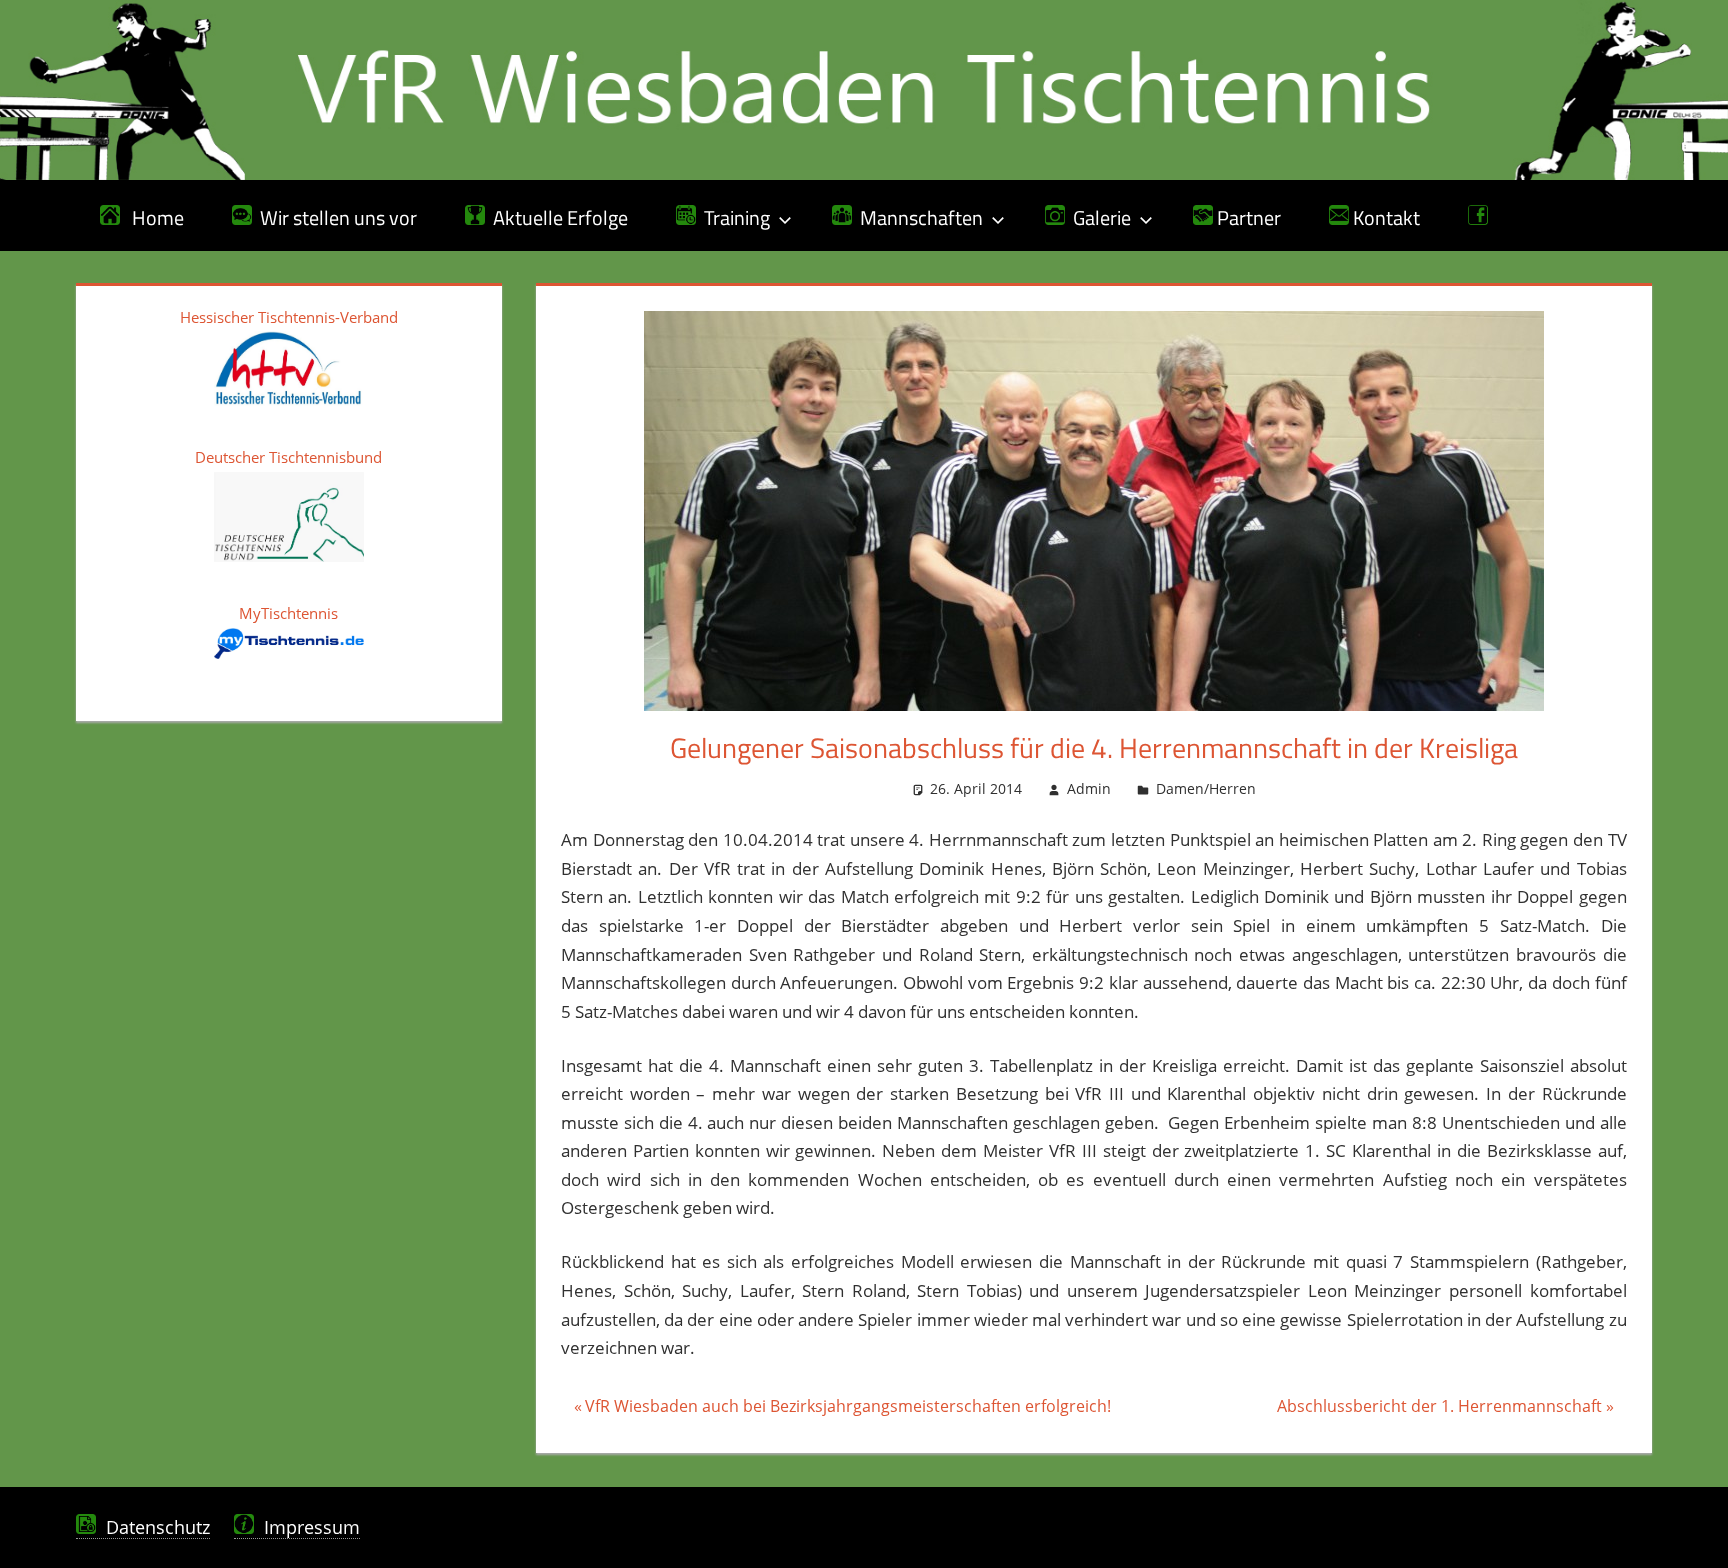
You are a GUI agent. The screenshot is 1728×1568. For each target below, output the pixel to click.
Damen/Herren (1206, 788)
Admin (1089, 788)
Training (733, 217)
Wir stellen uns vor (334, 217)
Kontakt (1384, 217)
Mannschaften (917, 217)
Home (152, 217)
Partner (1247, 217)
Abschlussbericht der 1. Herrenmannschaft (1439, 1409)
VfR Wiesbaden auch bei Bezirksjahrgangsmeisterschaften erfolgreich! (847, 1409)
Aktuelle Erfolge (556, 217)
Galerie (1098, 217)
